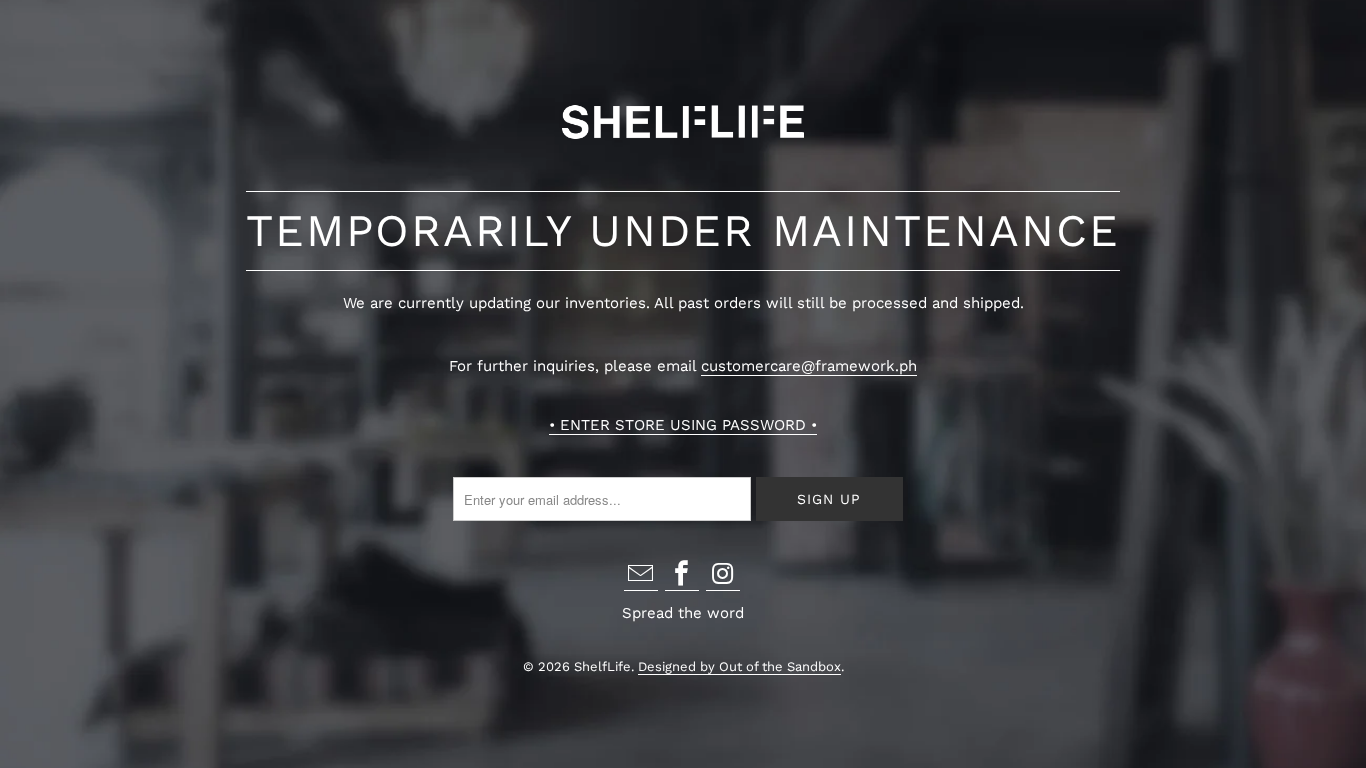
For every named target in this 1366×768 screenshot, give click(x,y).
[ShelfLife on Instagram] (723, 576)
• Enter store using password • (683, 425)
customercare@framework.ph (809, 366)
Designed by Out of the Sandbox (739, 666)
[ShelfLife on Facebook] (682, 576)
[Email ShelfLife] (641, 576)
